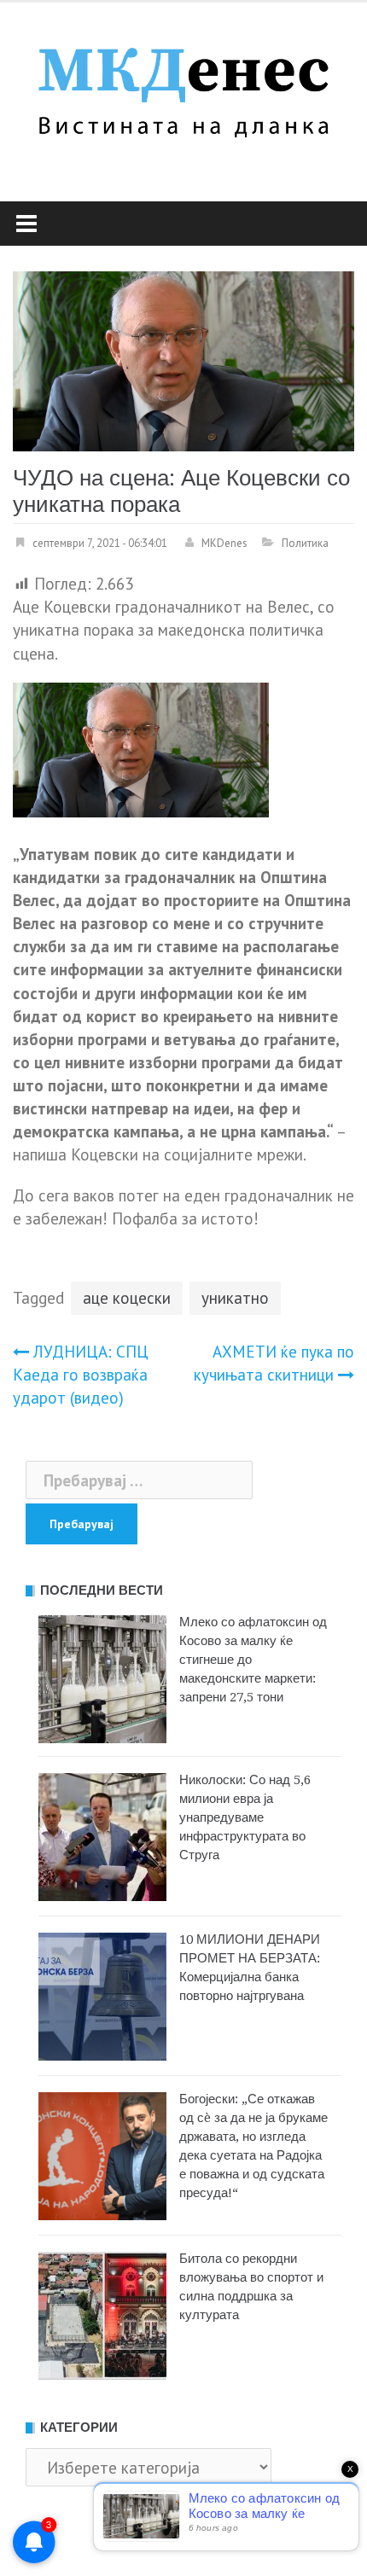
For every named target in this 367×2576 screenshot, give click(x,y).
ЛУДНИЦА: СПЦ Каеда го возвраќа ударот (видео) (81, 1375)
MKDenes (224, 543)
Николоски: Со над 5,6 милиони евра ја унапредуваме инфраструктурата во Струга (245, 1817)
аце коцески (127, 1298)
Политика (305, 543)
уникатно (235, 1298)
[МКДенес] (183, 87)
